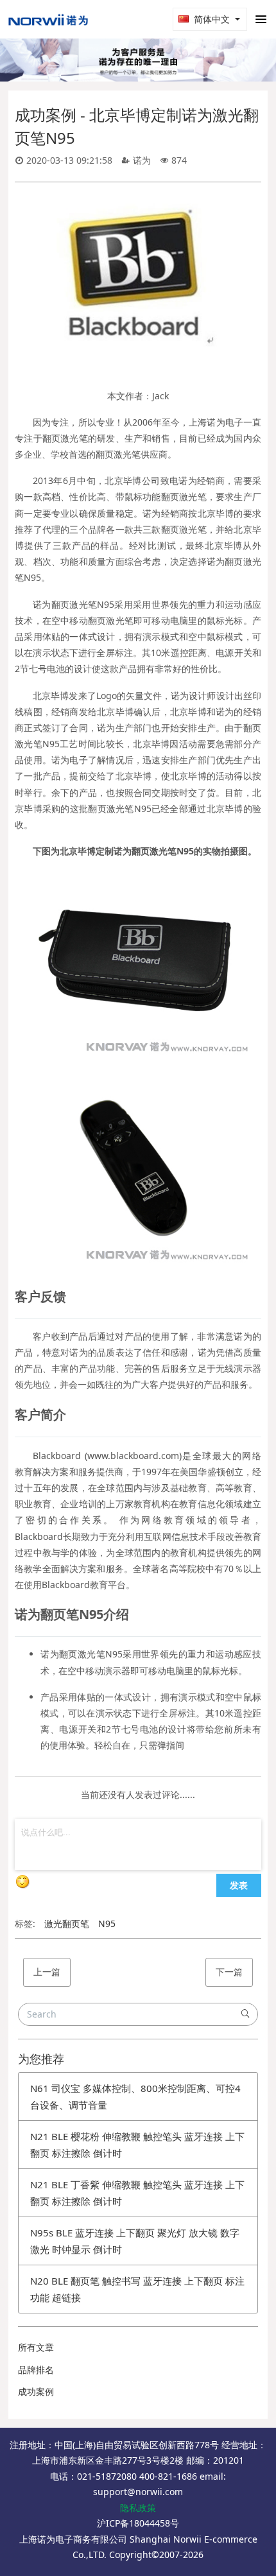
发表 (239, 1885)
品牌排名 (36, 2370)
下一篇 (229, 1972)
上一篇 (47, 1972)
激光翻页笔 (67, 1923)
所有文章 (36, 2347)
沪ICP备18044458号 (138, 2523)
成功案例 (36, 2391)
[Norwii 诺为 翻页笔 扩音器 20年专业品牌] (48, 19)
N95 (107, 1923)
